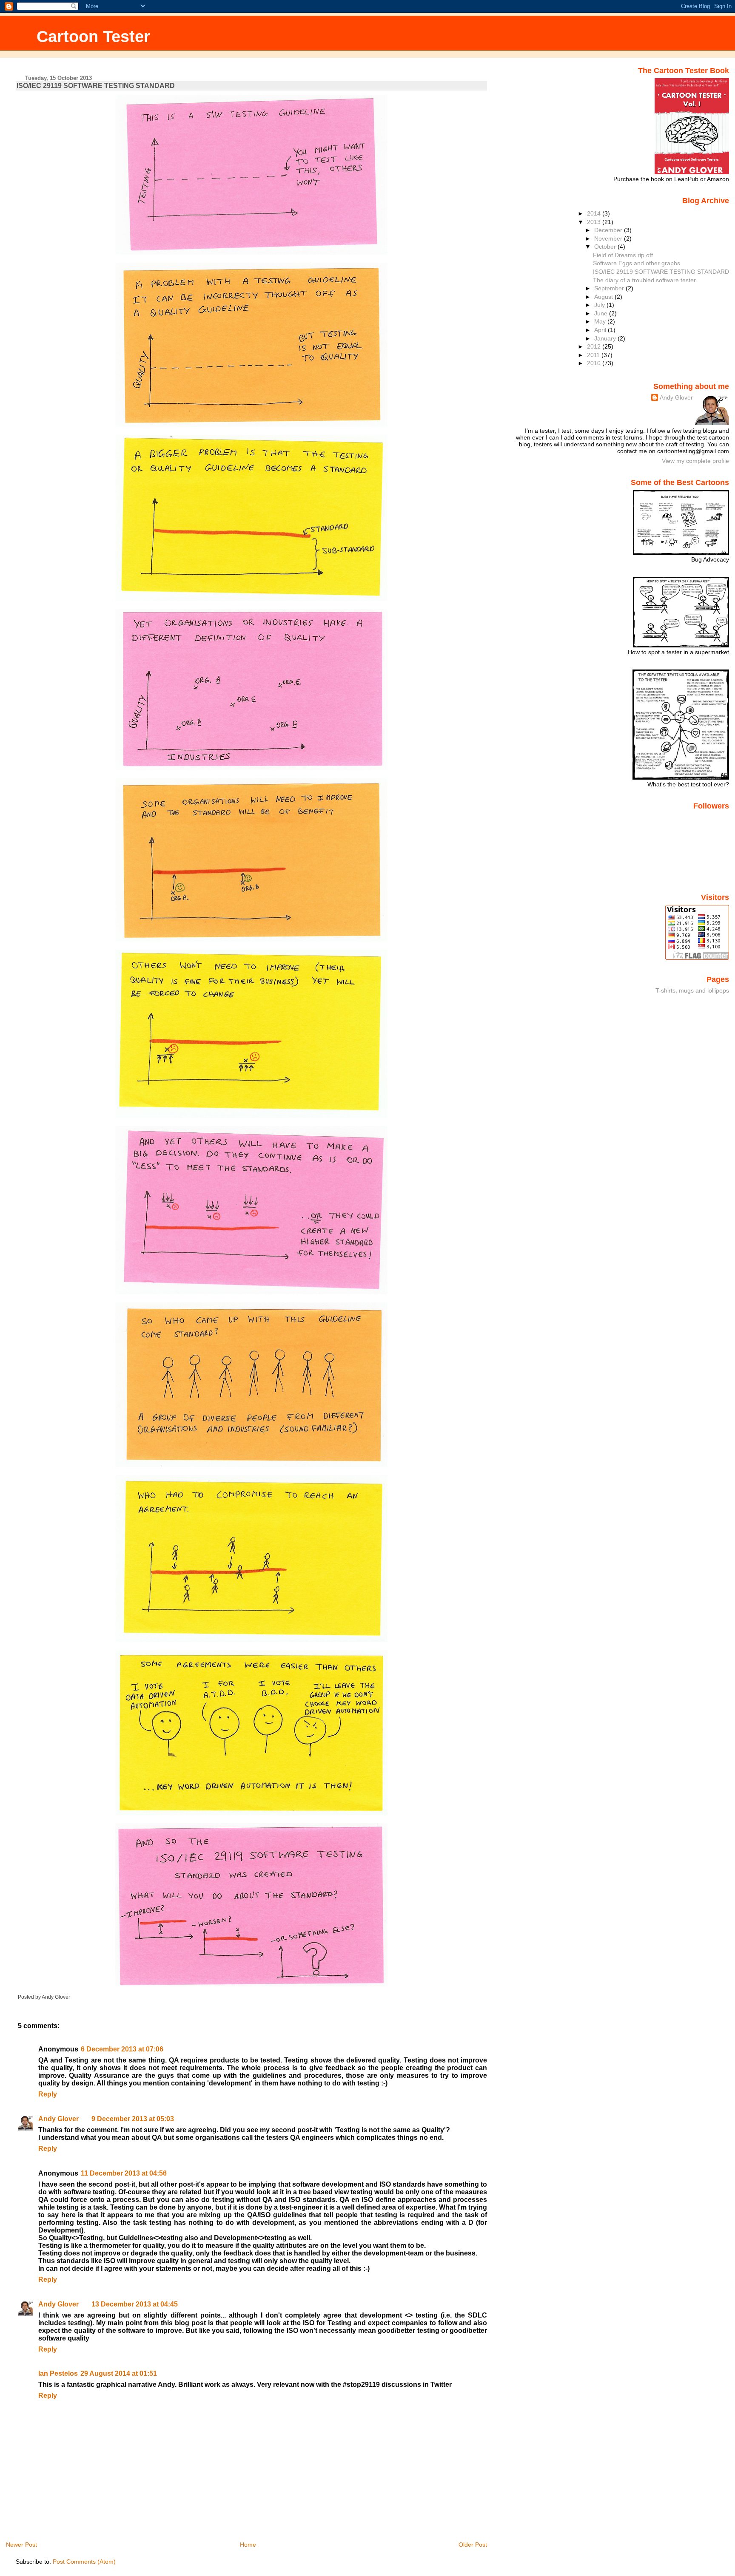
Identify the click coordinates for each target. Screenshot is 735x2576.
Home (248, 2545)
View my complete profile (695, 461)
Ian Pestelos (58, 2373)
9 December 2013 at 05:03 (133, 2119)
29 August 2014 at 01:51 (119, 2373)
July (600, 305)
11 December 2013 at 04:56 (124, 2173)
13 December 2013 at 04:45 (135, 2304)
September (610, 288)
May (601, 321)
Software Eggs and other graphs (637, 263)
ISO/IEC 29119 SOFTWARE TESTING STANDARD (96, 86)
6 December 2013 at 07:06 (122, 2049)
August (604, 297)
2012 (595, 346)
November (609, 238)
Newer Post (21, 2545)
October (606, 247)
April (601, 330)
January (606, 338)
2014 (595, 213)
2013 (595, 222)
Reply (48, 2094)
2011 (594, 355)
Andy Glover (58, 2119)
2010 (595, 363)
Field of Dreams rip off (623, 255)
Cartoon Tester (93, 36)
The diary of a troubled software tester (644, 280)
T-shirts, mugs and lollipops (692, 990)
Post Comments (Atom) (84, 2562)
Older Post (473, 2545)
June (602, 313)
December (609, 230)
